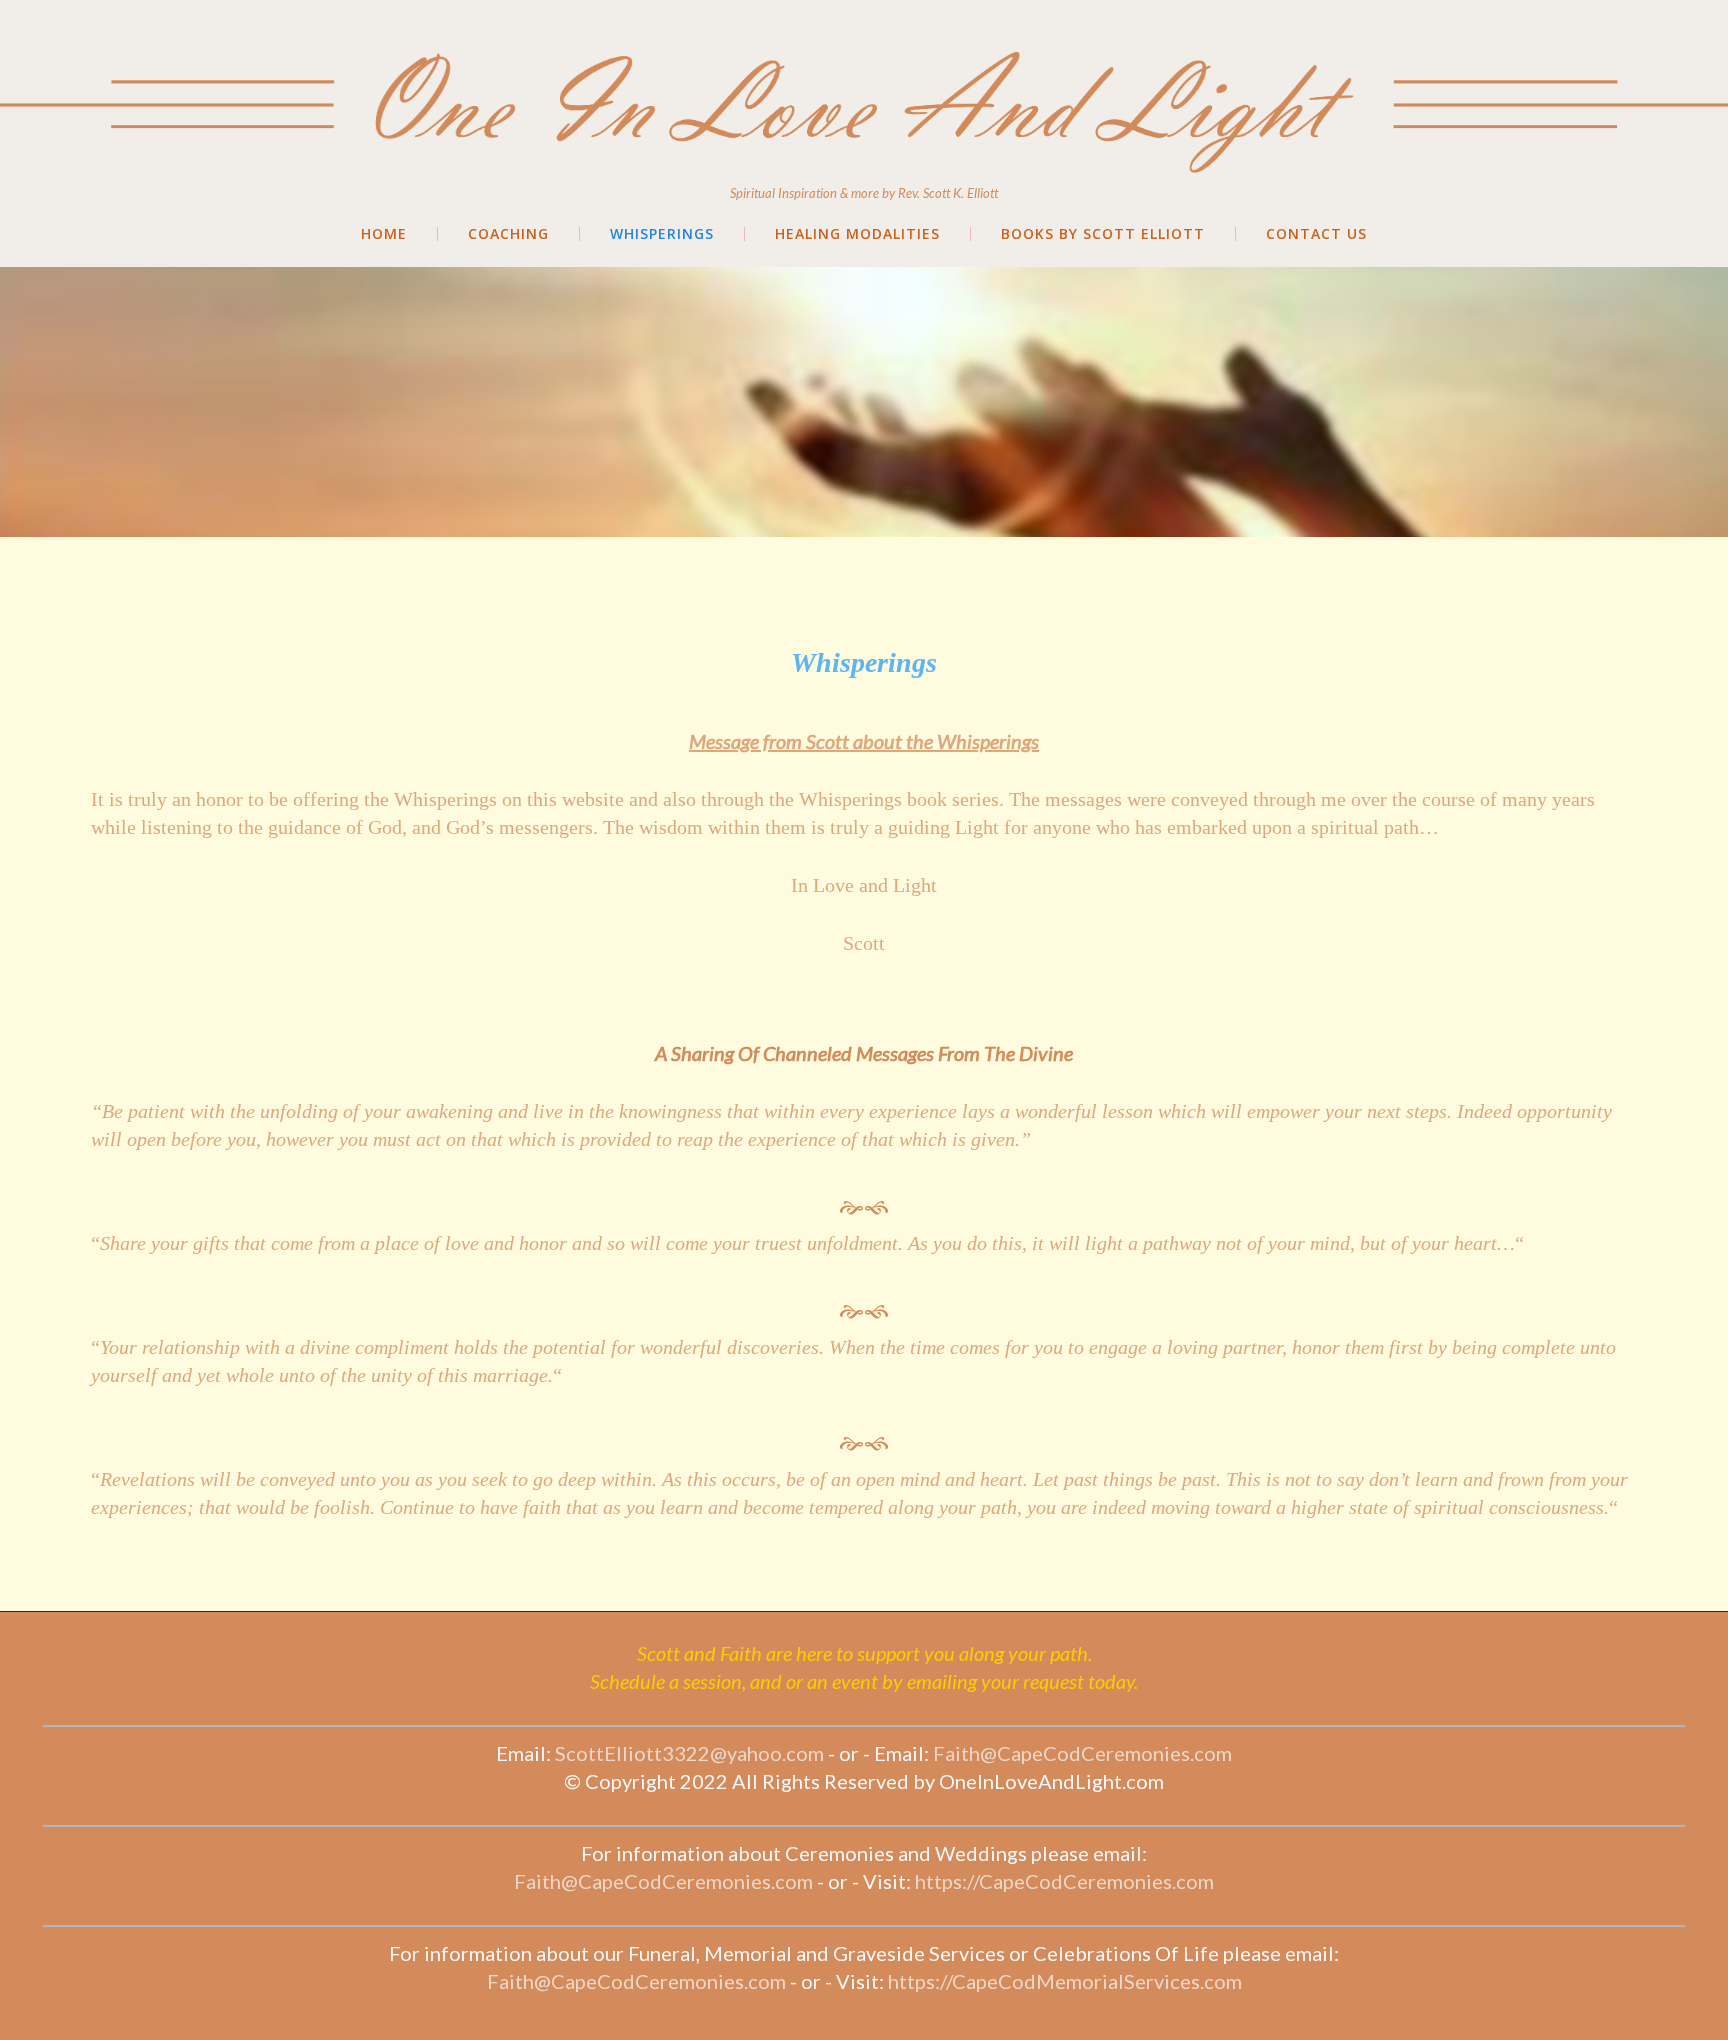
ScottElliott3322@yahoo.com (689, 1753)
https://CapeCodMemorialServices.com (1065, 1981)
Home (384, 234)
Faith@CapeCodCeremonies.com (1082, 1753)
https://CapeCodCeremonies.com (1064, 1881)
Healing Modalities (857, 234)
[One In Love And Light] (864, 38)
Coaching (508, 234)
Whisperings (662, 234)
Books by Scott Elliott (1103, 234)
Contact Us (1316, 234)
